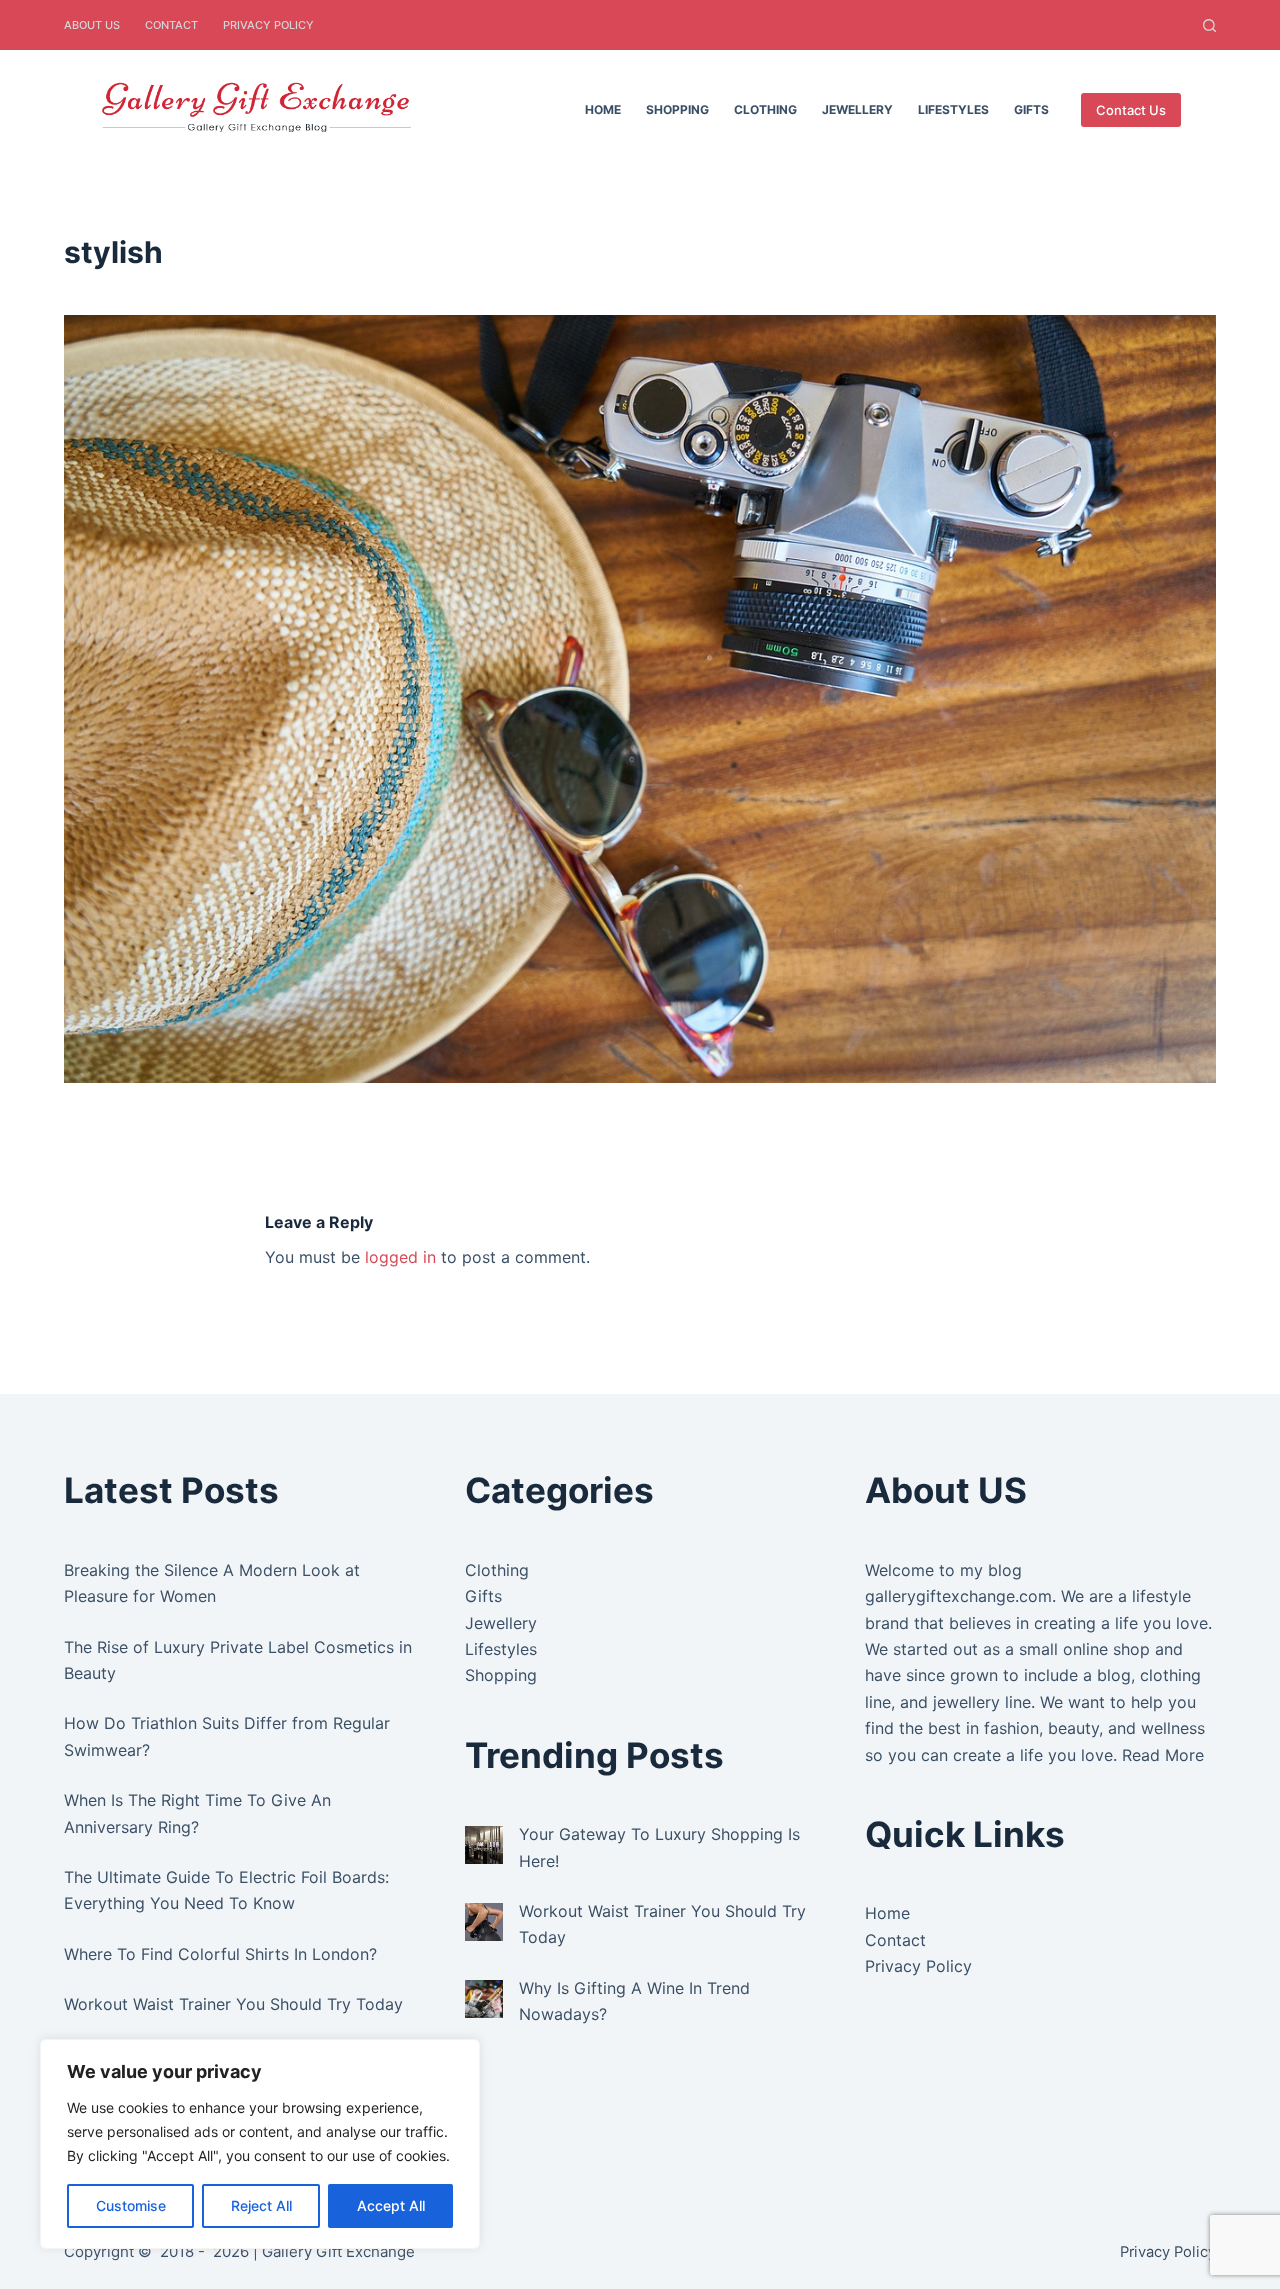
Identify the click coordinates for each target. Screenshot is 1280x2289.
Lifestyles (953, 109)
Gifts (1031, 109)
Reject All (261, 2205)
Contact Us (1131, 110)
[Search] (1209, 25)
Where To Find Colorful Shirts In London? (220, 1954)
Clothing (765, 109)
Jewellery (857, 109)
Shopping (677, 109)
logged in (400, 1257)
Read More (1163, 1755)
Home (603, 109)
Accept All (391, 2205)
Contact (171, 25)
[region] (260, 2144)
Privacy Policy (268, 25)
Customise (131, 2205)
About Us (92, 25)
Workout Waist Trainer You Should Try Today (233, 2004)
